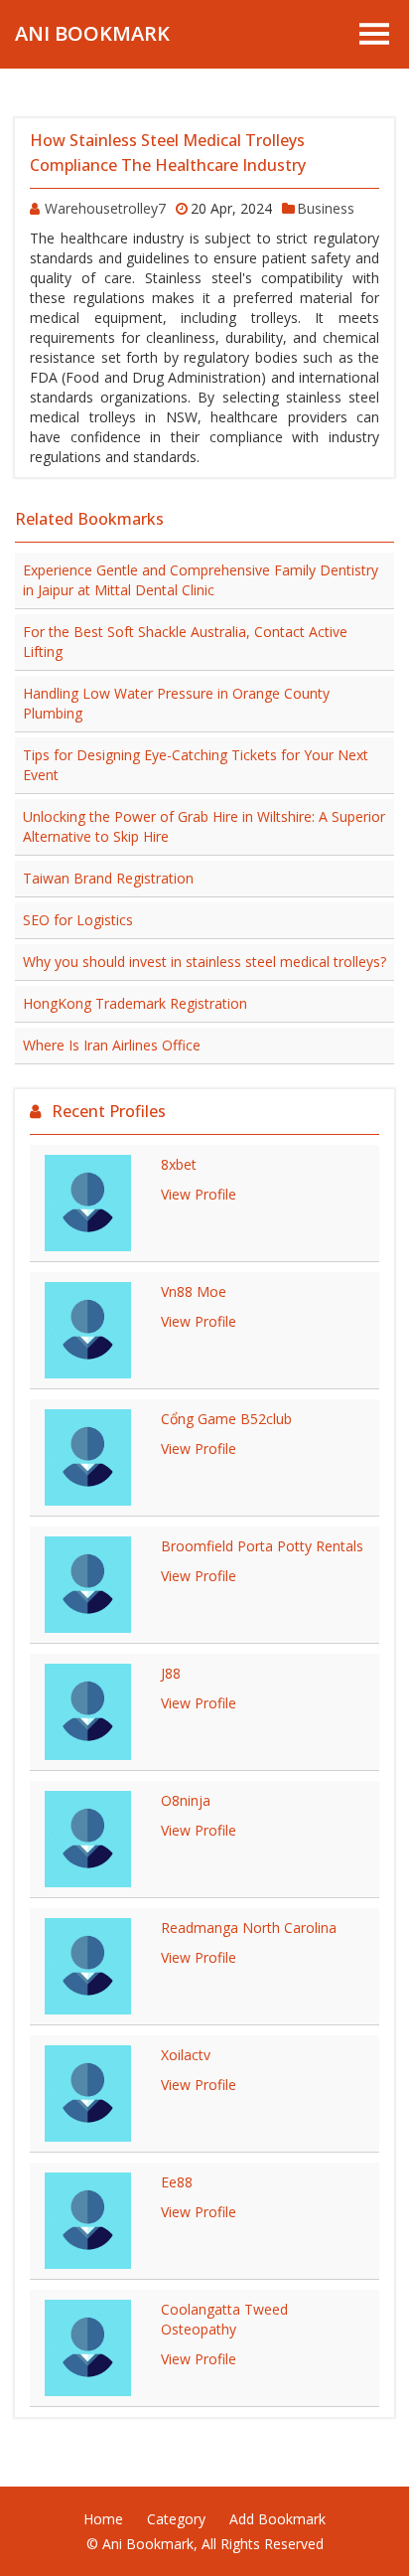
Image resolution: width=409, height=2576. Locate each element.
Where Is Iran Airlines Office (112, 1045)
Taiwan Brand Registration (108, 878)
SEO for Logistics (78, 920)
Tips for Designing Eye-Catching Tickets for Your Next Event (196, 765)
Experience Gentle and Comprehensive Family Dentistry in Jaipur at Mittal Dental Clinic (201, 580)
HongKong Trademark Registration (135, 1003)
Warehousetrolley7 (105, 208)
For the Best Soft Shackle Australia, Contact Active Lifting (185, 642)
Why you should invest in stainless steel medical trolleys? (204, 962)
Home (103, 2519)
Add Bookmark (277, 2519)
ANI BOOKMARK (92, 33)
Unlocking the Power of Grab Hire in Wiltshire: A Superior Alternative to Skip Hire (204, 826)
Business (326, 208)
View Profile (199, 1194)
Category (176, 2519)
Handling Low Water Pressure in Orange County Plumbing (176, 703)
